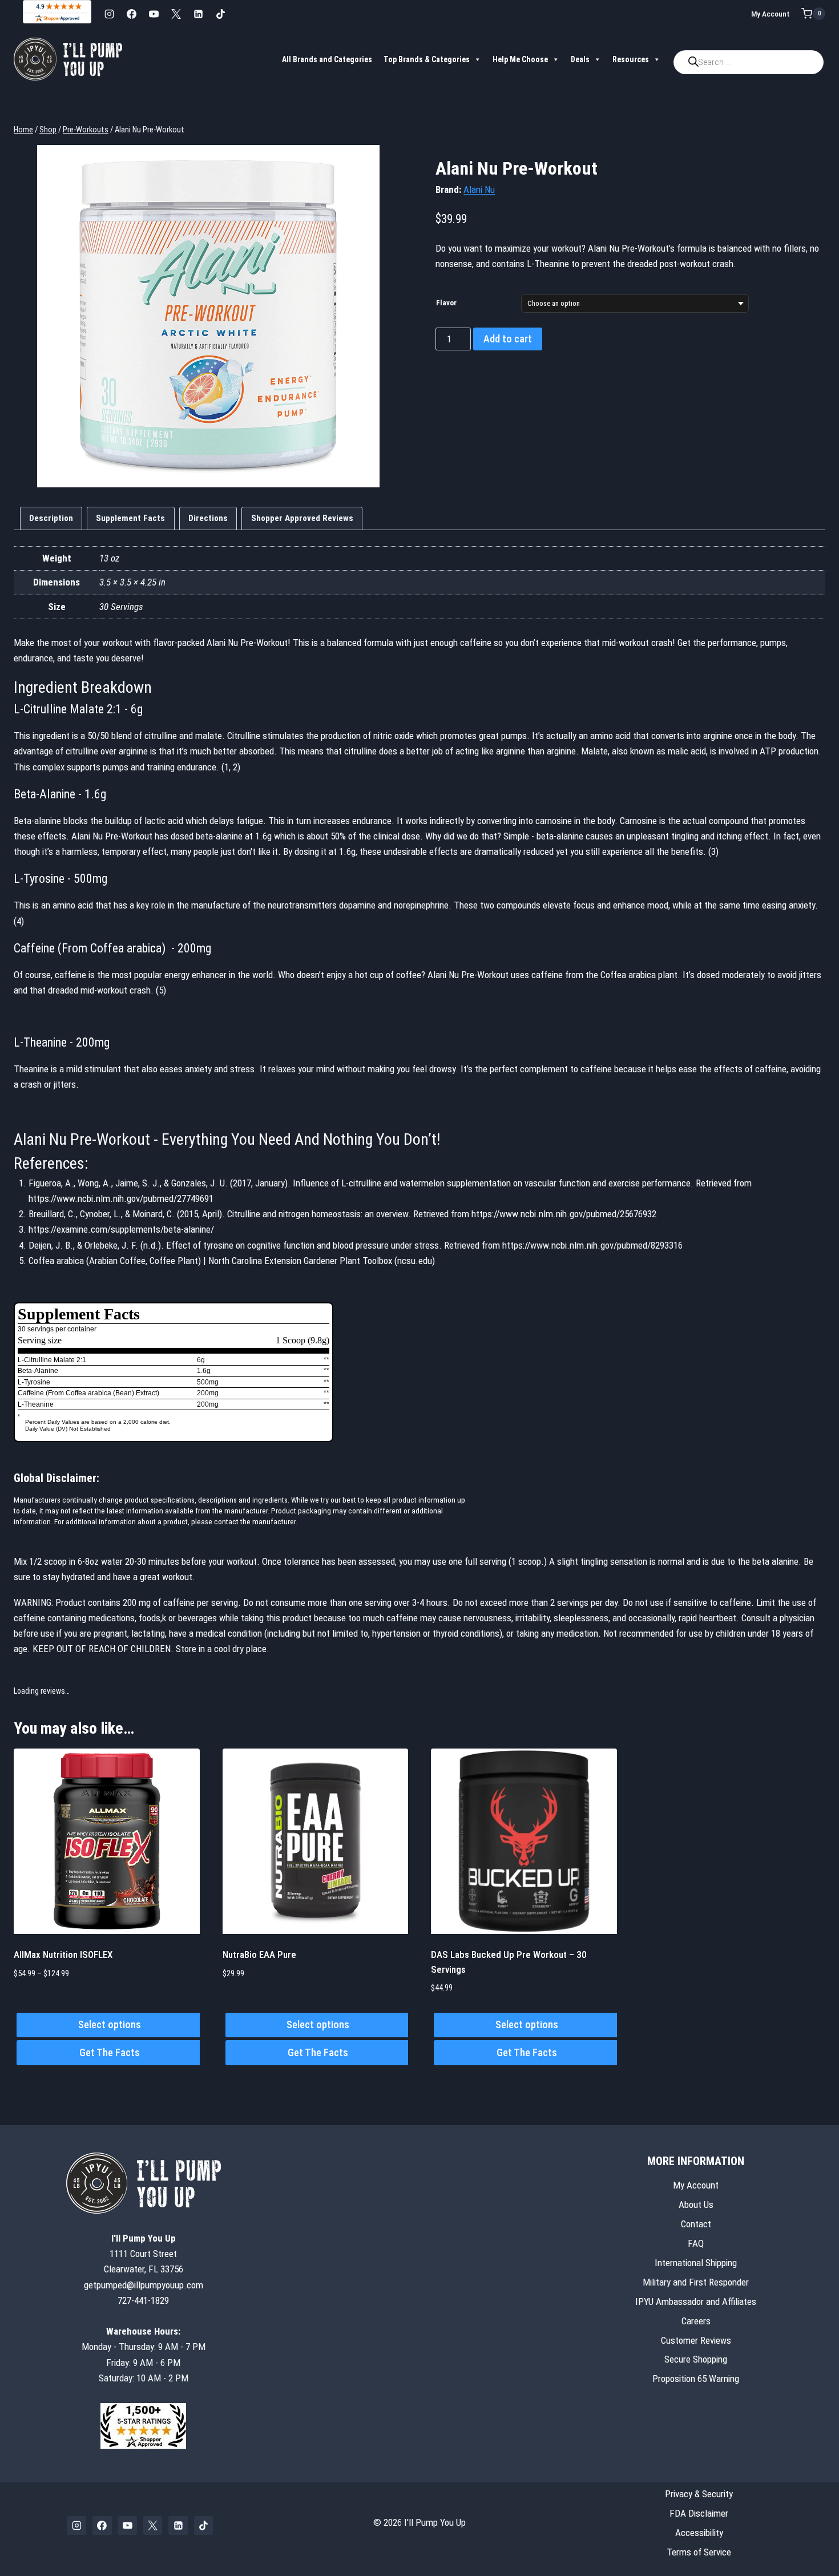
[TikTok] (220, 14)
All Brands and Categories (327, 59)
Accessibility (699, 2533)
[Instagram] (109, 14)
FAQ (696, 2243)
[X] (176, 14)
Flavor (446, 303)
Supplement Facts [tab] (130, 518)
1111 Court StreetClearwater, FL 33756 (144, 2254)
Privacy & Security (699, 2494)
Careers (696, 2321)
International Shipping (696, 2263)
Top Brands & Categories (427, 59)
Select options (110, 2024)
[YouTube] (154, 14)
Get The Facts (110, 2052)
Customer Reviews (696, 2340)
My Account (771, 14)
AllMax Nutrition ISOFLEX (63, 1955)
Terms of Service (699, 2552)
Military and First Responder (696, 2282)
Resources (631, 59)
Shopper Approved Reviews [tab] (302, 518)
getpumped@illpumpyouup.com (144, 2285)
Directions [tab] (208, 518)
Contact (696, 2224)
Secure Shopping (696, 2359)
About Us (696, 2204)
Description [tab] (51, 518)
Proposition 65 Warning (696, 2379)
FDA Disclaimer (699, 2513)
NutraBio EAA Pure (259, 1955)
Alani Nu (479, 189)
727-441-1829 (143, 2300)
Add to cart (508, 339)
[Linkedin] (198, 14)
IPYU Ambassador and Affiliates (696, 2302)
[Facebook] (131, 14)
